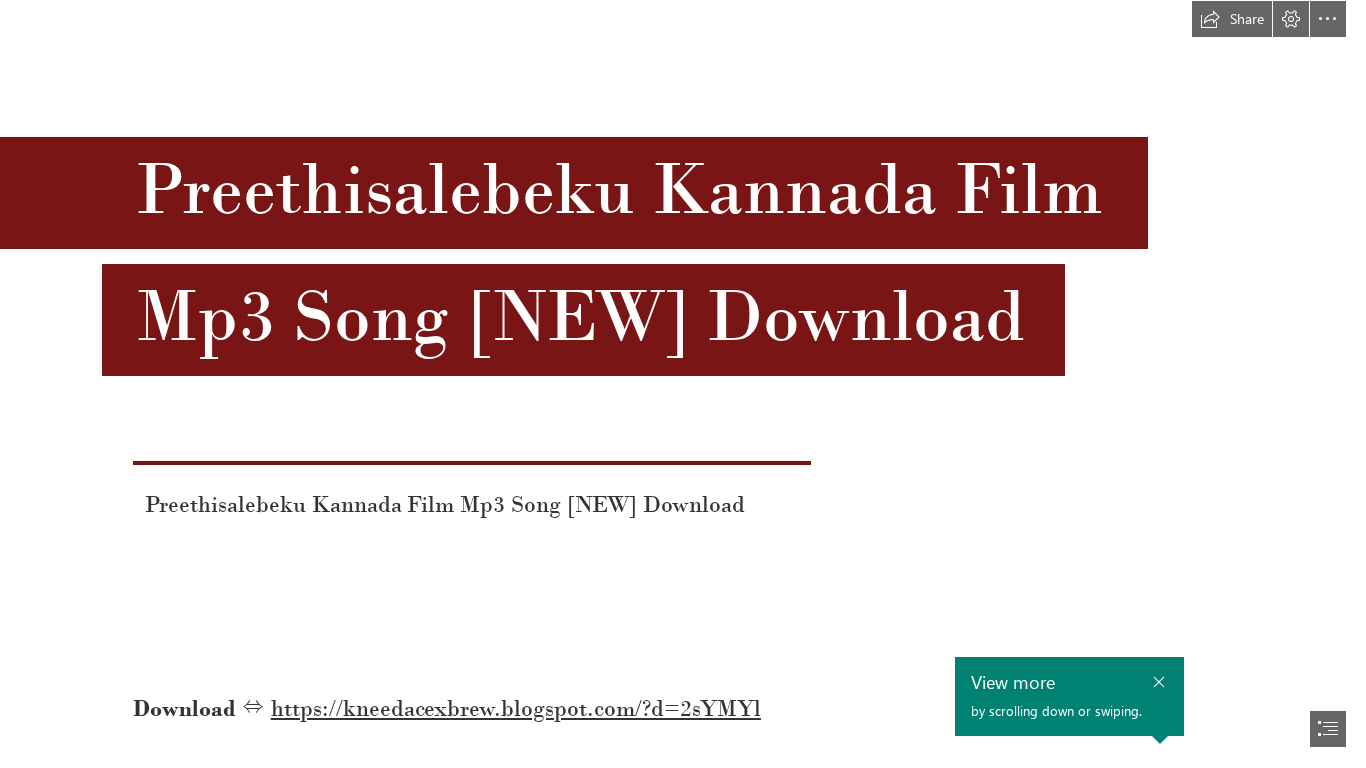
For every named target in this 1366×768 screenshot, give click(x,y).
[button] (1232, 19)
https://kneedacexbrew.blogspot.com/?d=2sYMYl (516, 708)
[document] (683, 384)
